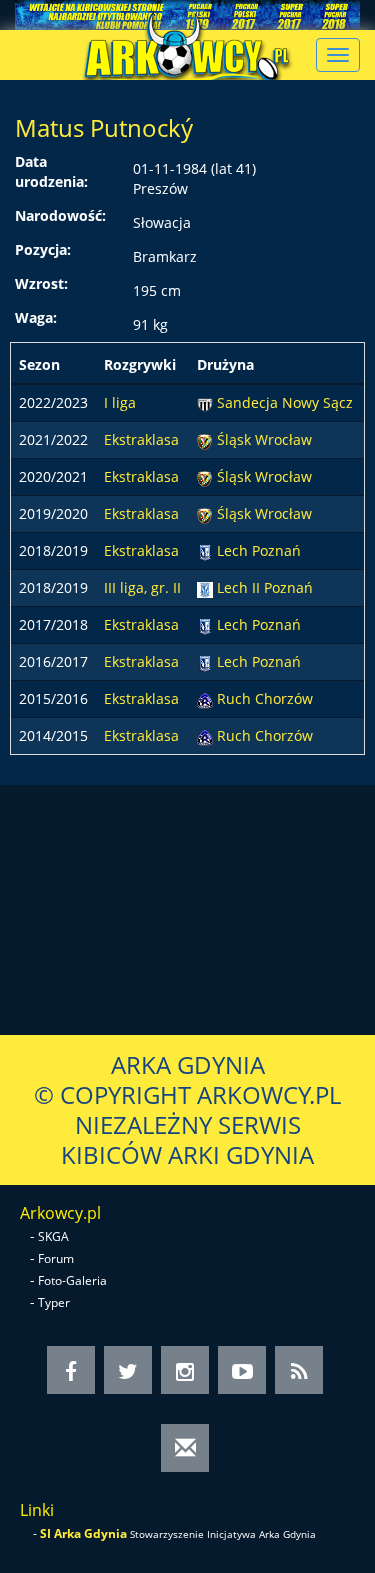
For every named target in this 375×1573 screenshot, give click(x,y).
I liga (120, 402)
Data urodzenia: (51, 171)
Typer (54, 1302)
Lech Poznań (259, 550)
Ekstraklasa (141, 439)
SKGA (53, 1236)
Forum (56, 1258)
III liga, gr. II (142, 587)
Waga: (36, 317)
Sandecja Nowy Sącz (285, 402)
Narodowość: (60, 215)
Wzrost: (41, 283)
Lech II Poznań (265, 587)
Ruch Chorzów (265, 698)
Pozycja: (43, 249)
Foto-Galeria (72, 1280)
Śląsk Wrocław (264, 439)
